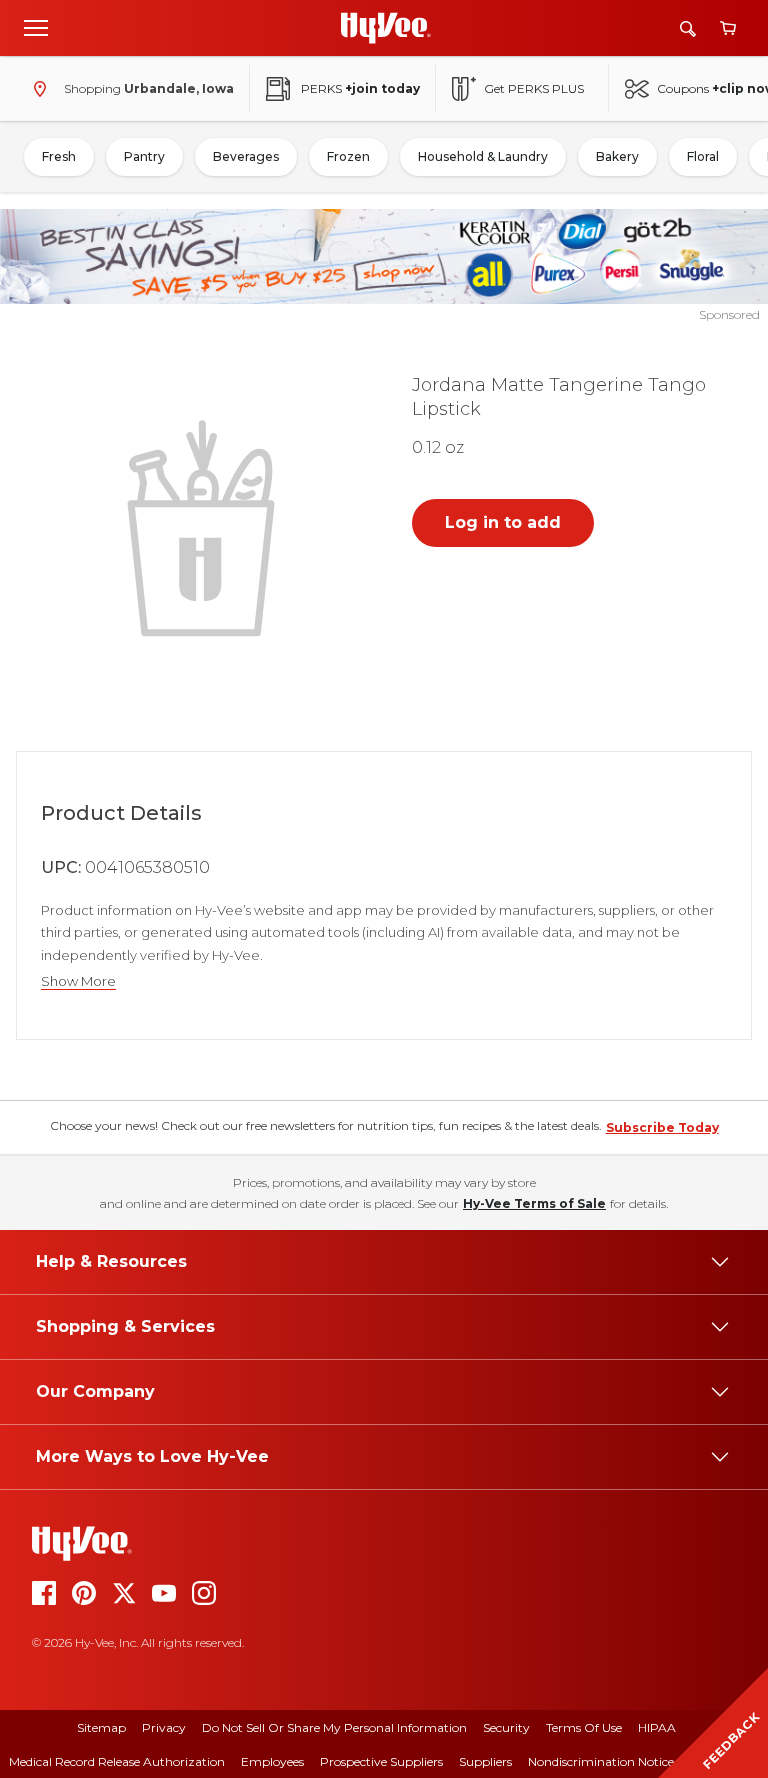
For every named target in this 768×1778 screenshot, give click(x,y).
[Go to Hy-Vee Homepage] (386, 28)
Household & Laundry (483, 156)
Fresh (59, 156)
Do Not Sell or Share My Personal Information (334, 1727)
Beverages (246, 156)
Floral (703, 156)
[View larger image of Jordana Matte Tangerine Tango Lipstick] (205, 526)
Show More (78, 981)
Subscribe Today (662, 1127)
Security (506, 1727)
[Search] (688, 28)
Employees (272, 1761)
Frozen (348, 156)
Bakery (617, 156)
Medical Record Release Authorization (117, 1761)
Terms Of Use (584, 1727)
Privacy (164, 1727)
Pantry (144, 156)
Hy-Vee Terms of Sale (534, 1203)
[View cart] (728, 28)
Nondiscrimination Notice (601, 1761)
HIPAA (657, 1727)
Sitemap (101, 1727)
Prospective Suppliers (381, 1761)
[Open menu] (36, 27)
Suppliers (485, 1761)
